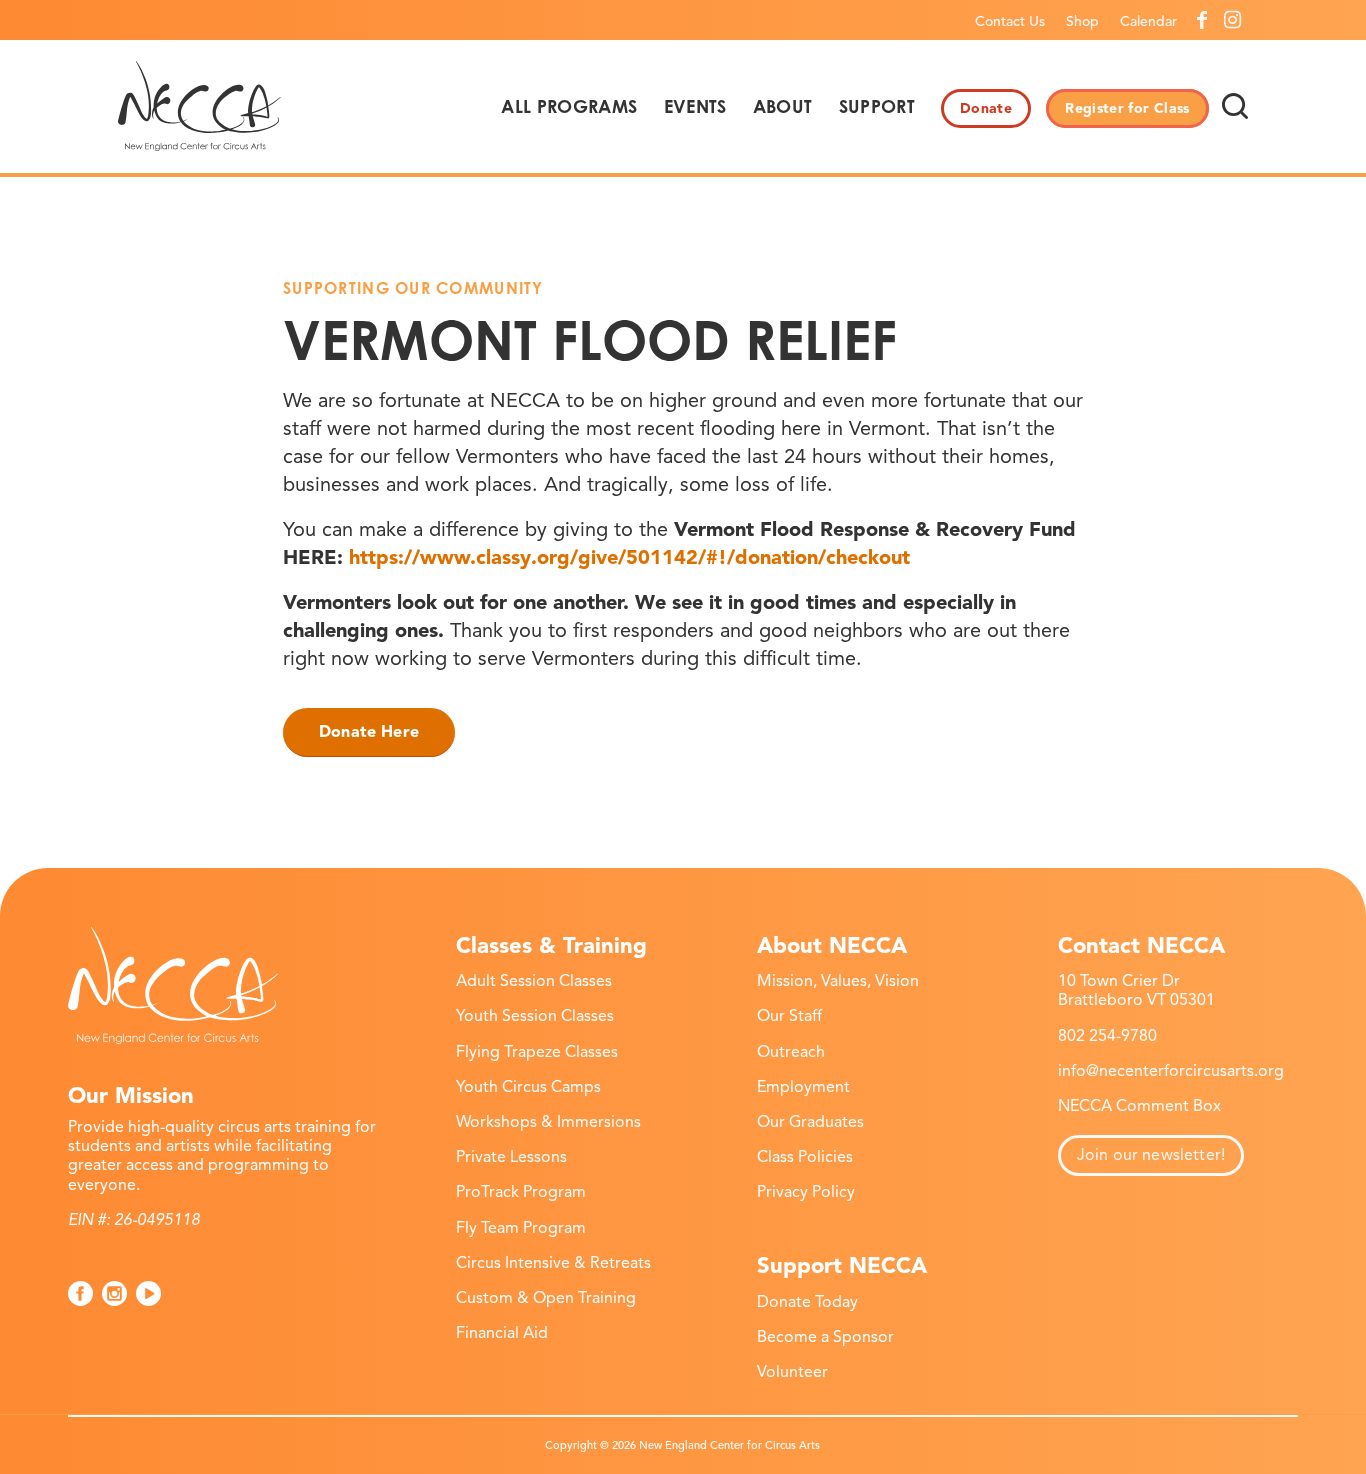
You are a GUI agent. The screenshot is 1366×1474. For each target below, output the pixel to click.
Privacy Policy (806, 1192)
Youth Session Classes (535, 1016)
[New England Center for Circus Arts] (199, 106)
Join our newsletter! (1151, 1155)
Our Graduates (810, 1122)
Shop (1082, 21)
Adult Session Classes (534, 981)
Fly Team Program (521, 1228)
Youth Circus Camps (528, 1087)
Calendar (1148, 21)
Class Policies (805, 1157)
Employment (803, 1087)
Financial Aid (502, 1333)
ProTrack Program (521, 1192)
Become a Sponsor (825, 1337)
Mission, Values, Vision (838, 981)
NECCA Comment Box (1139, 1106)
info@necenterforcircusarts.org (1171, 1071)
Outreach (791, 1052)
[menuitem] (1010, 21)
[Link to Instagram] (1233, 20)
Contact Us (1010, 21)
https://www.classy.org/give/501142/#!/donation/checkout (629, 557)
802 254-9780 (1107, 1036)
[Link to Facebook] (1202, 20)
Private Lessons (511, 1157)
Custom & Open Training (546, 1298)
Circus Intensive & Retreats (553, 1263)
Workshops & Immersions (548, 1122)
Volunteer (792, 1372)
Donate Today (807, 1302)
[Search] (1235, 106)
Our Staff (789, 1016)
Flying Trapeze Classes (537, 1052)
